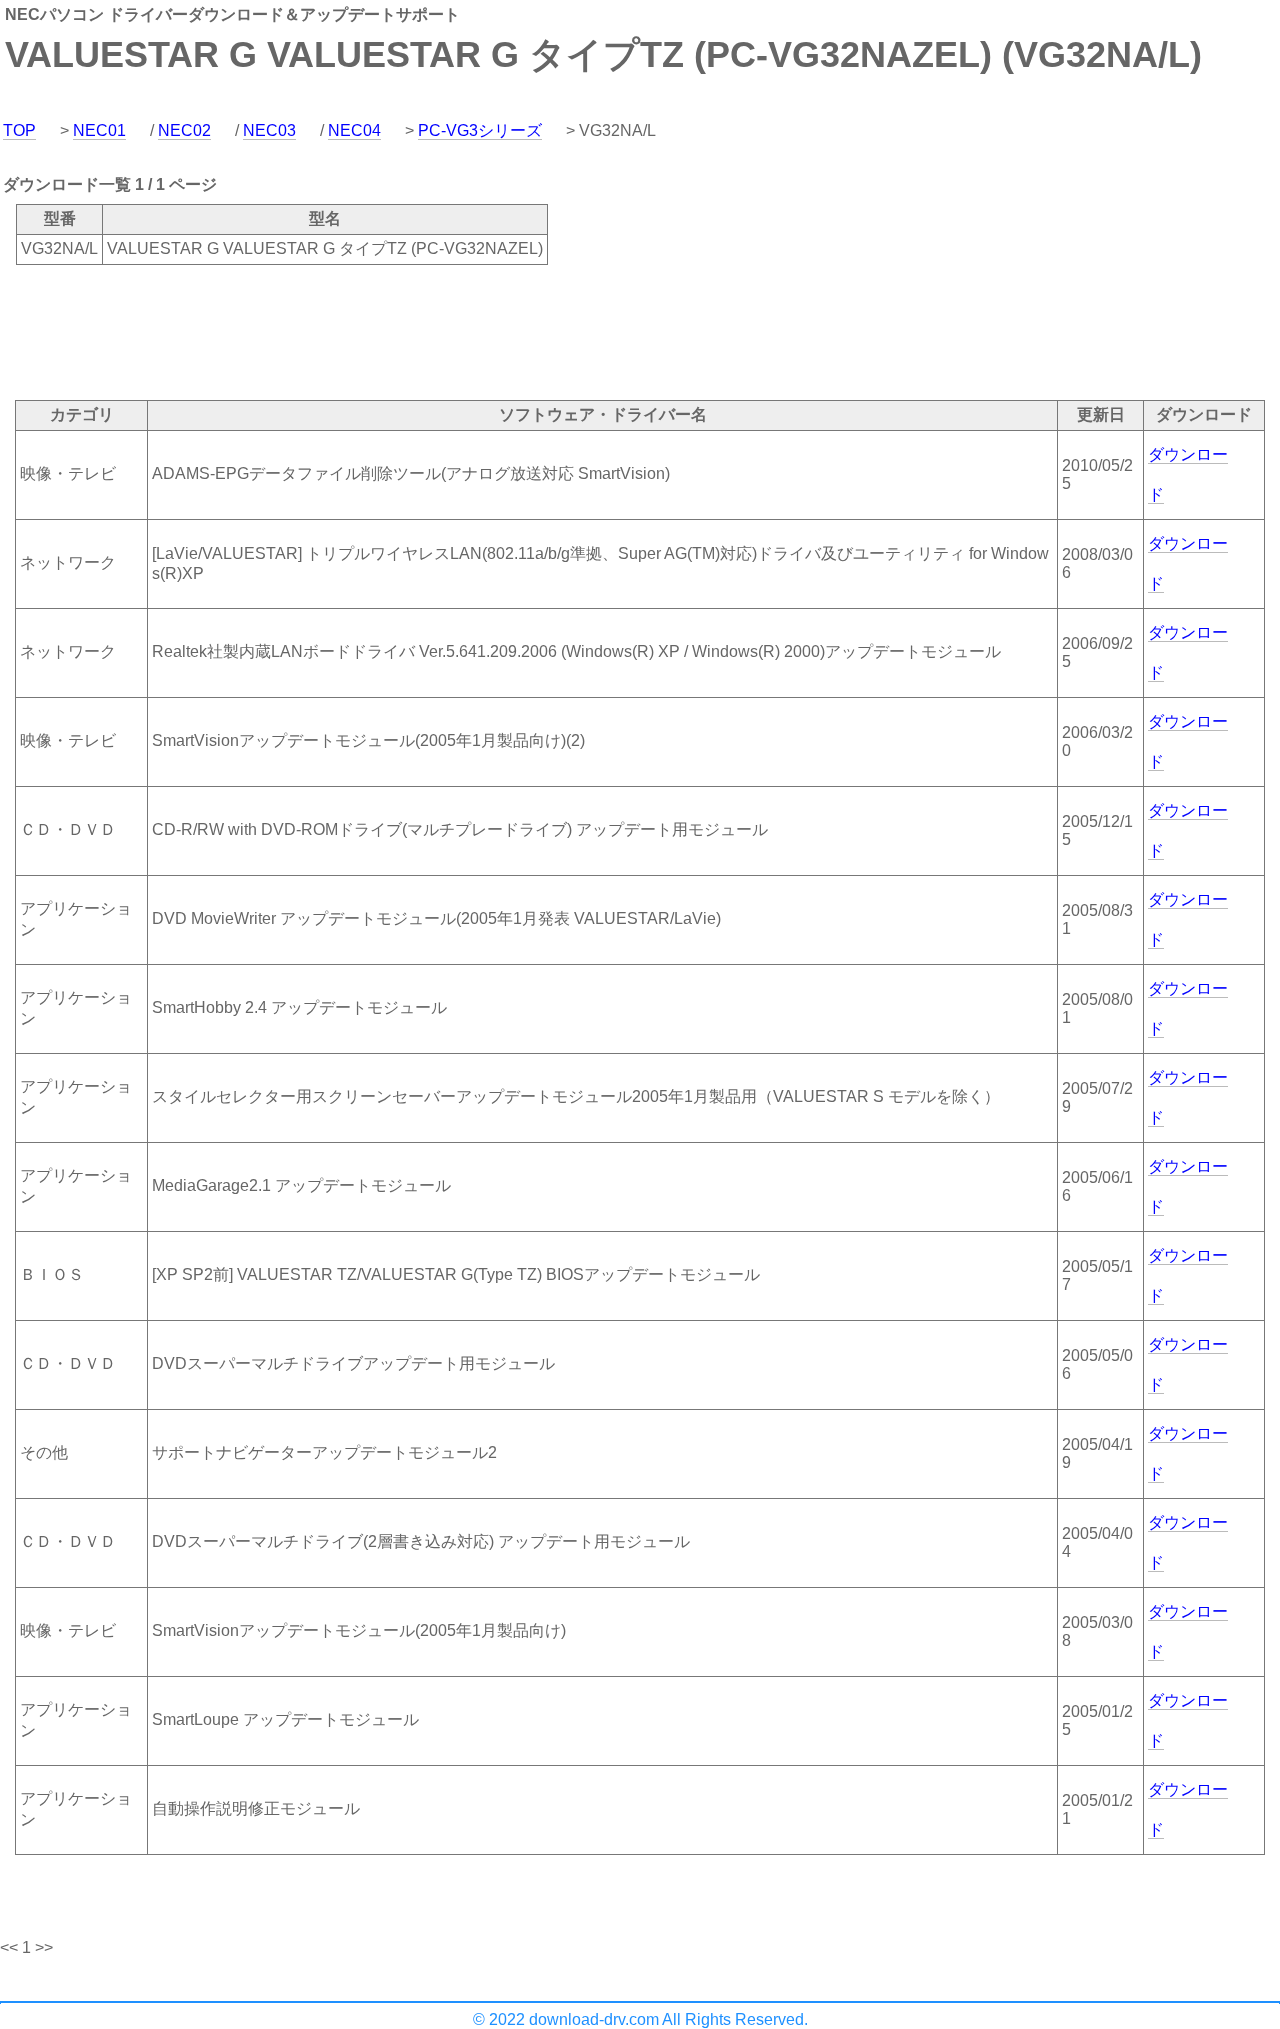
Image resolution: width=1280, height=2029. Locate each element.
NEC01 (99, 130)
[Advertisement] (364, 331)
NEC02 (184, 130)
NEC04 (354, 130)
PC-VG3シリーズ (480, 130)
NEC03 (269, 130)
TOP (19, 130)
